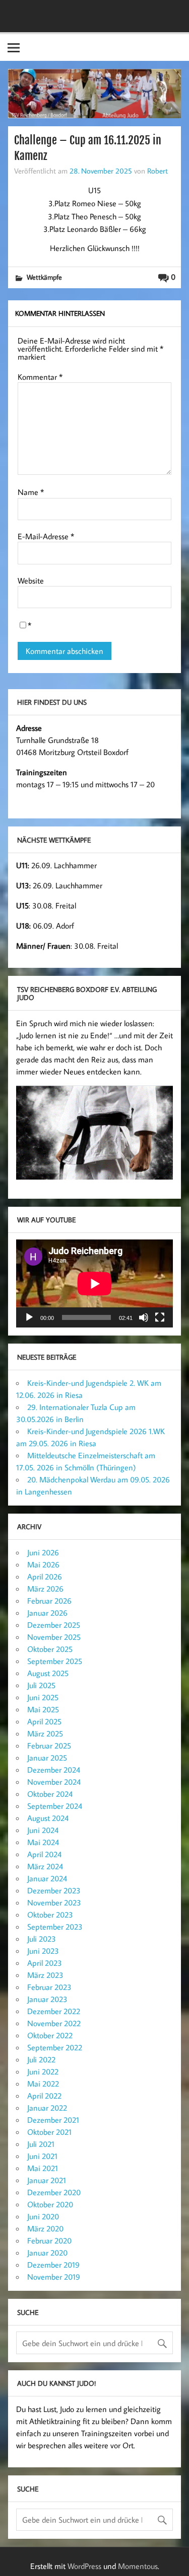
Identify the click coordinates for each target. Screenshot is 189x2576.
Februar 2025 (49, 1746)
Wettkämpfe (44, 277)
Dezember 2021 (53, 2120)
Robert (157, 171)
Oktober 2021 (49, 2132)
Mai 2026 (43, 1564)
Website (31, 580)
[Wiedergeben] (29, 1317)
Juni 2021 (42, 2156)
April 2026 (45, 1576)
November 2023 (54, 1902)
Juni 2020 (43, 2216)
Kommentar (40, 377)
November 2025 (54, 1637)
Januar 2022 (47, 2108)
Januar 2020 (47, 2253)
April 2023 (45, 1963)
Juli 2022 (41, 2059)
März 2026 (45, 1589)
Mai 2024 (43, 1842)
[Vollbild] (160, 1317)
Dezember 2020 (54, 2192)
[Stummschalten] (144, 1317)
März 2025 (45, 1733)
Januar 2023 (47, 1999)
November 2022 (54, 2023)
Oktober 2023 (50, 1915)
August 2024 (48, 1818)
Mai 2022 (43, 2084)
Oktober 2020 (50, 2204)
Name (31, 492)
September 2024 (55, 1806)
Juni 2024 (43, 1830)
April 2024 (44, 1854)
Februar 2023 (49, 1987)
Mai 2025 (43, 1709)
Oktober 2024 (50, 1794)
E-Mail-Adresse (46, 536)
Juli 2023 (42, 1939)
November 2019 (54, 2277)
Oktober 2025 (50, 1649)
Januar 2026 (47, 1613)
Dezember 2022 (54, 2011)
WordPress (84, 2566)
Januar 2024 (47, 1878)
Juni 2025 (43, 1697)
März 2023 (45, 1975)
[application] (94, 1283)
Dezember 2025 (54, 1625)
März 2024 (45, 1866)
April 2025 (44, 1721)
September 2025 (55, 1661)
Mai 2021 (43, 2168)
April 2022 (44, 2096)
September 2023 (55, 1927)
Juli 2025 (41, 1685)
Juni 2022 (43, 2071)
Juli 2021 (41, 2144)
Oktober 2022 (50, 2035)
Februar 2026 (49, 1601)
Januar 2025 (47, 1758)
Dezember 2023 (54, 1890)
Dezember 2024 (54, 1770)
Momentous (138, 2566)
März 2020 (45, 2228)
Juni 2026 (43, 1552)
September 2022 (55, 2047)
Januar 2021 (47, 2180)
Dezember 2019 (53, 2265)
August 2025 (48, 1673)
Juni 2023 (43, 1951)
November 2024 (54, 1782)
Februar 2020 (49, 2240)
